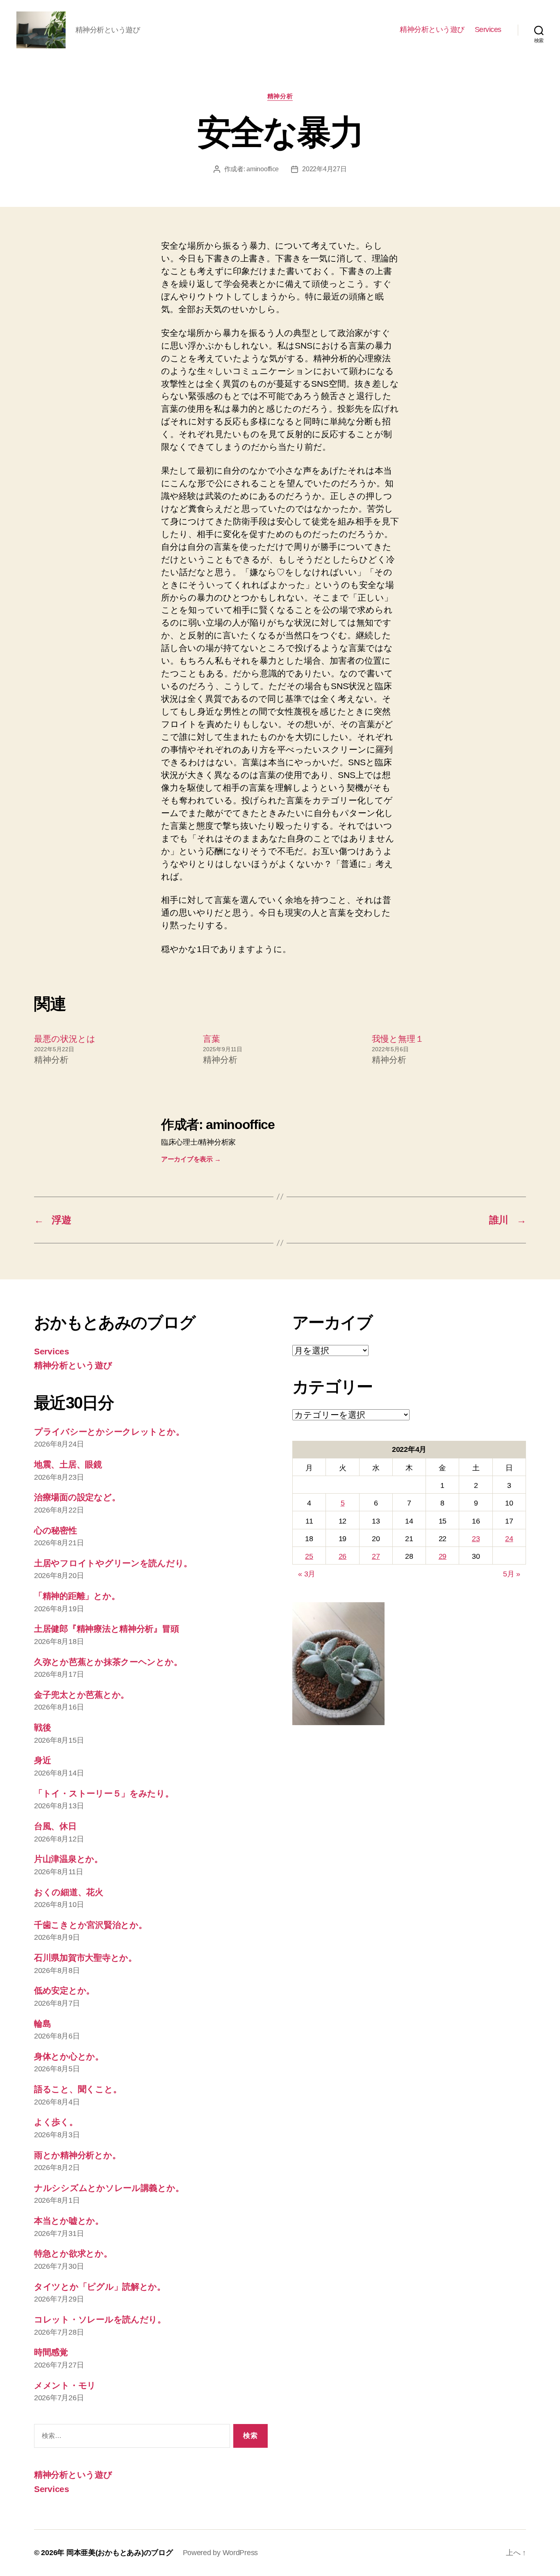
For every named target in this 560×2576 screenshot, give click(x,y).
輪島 (42, 2024)
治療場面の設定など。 (77, 1497)
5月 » (512, 1574)
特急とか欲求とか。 (73, 2253)
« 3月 (307, 1574)
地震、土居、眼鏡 (68, 1464)
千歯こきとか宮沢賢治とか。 (91, 1925)
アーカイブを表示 (191, 1159)
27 (376, 1556)
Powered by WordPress (221, 2553)
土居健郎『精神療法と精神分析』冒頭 (106, 1629)
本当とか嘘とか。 (69, 2221)
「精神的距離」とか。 (77, 1596)
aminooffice (263, 169)
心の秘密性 (56, 1530)
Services (488, 29)
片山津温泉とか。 (68, 1859)
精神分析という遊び (432, 29)
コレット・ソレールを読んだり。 (100, 2319)
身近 (42, 1760)
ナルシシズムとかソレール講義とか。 (109, 2188)
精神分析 (280, 96)
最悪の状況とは (65, 1039)
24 (509, 1539)
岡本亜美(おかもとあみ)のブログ (120, 2553)
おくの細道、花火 (69, 1892)
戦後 (42, 1727)
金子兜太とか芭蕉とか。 (82, 1695)
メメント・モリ (65, 2385)
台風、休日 (55, 1826)
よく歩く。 (56, 2122)
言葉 (212, 1039)
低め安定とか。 (64, 1990)
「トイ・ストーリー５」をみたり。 (104, 1793)
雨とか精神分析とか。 (77, 2155)
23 (476, 1539)
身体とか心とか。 (69, 2056)
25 (309, 1556)
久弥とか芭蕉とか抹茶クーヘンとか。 (108, 1662)
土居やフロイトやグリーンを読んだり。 (113, 1563)
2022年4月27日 (324, 169)
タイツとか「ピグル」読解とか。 (100, 2287)
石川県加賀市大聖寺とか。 (85, 1958)
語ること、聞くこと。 (78, 2089)
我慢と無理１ (398, 1039)
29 (443, 1556)
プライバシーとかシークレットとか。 (109, 1432)
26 (343, 1556)
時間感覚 (51, 2352)
